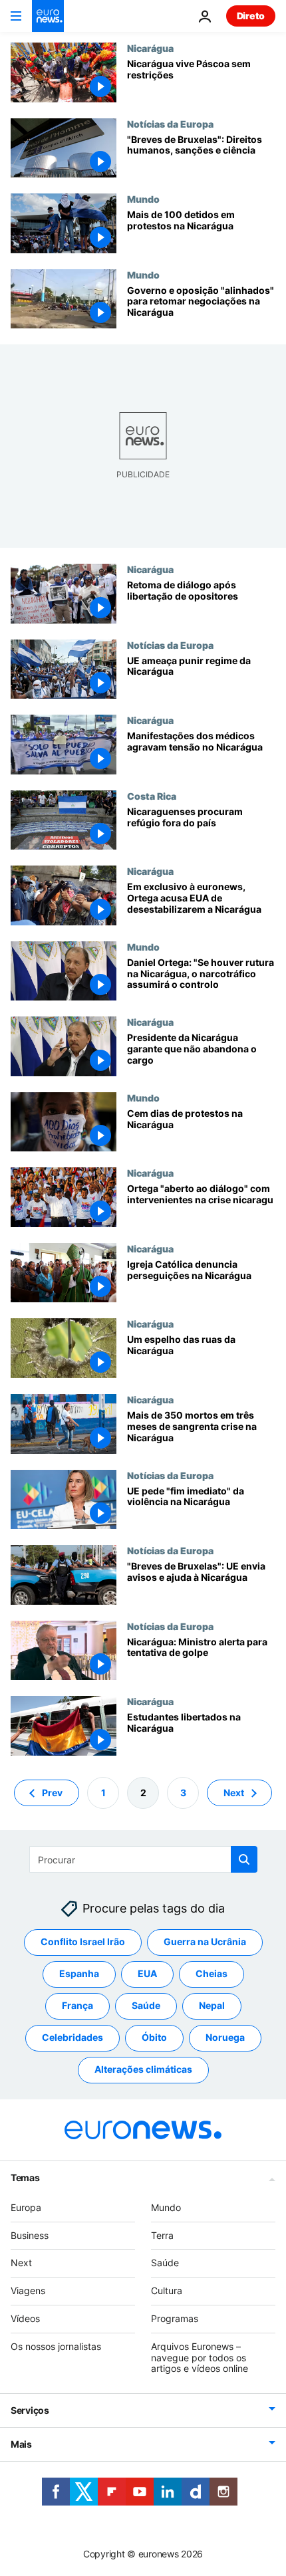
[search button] (244, 1859)
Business (30, 2235)
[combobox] (143, 1859)
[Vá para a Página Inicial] (48, 16)
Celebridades (72, 2037)
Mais (21, 2444)
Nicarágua (150, 48)
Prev (52, 1792)
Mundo (143, 199)
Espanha (79, 1973)
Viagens (28, 2290)
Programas (175, 2318)
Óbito (154, 2037)
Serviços (30, 2410)
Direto (251, 16)
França (77, 2005)
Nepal (212, 2005)
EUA (147, 1973)
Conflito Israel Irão (83, 1941)
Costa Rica (152, 796)
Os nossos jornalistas (56, 2346)
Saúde (146, 2005)
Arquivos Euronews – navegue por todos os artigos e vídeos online (200, 2357)
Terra (162, 2235)
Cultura (167, 2290)
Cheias (212, 1973)
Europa (26, 2207)
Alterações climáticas (143, 2069)
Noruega (225, 2037)
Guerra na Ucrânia (205, 1941)
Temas (25, 2177)
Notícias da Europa (170, 124)
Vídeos (25, 2318)
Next (234, 1792)
